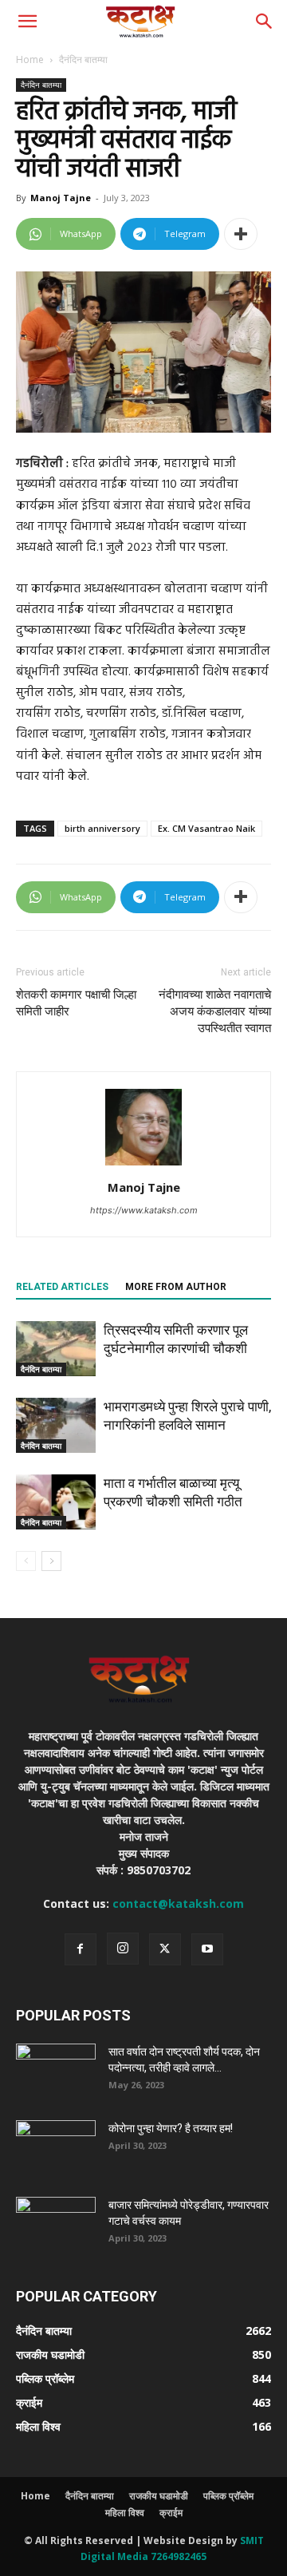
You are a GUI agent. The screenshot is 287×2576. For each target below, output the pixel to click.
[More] (241, 234)
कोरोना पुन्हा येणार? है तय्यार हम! (171, 2128)
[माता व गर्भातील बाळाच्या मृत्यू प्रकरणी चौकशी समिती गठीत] (56, 1502)
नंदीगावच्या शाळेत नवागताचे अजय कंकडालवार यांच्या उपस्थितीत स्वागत (215, 1011)
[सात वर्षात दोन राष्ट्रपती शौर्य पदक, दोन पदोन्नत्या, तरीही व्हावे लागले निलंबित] (56, 2071)
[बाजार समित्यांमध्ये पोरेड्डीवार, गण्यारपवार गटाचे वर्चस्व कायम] (56, 2225)
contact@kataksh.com (178, 1903)
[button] (27, 22)
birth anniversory (102, 828)
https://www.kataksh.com (144, 1210)
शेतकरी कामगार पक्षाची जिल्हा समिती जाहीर (76, 1003)
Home (30, 59)
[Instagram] (123, 1949)
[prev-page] (26, 1561)
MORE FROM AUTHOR (176, 1287)
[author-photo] (143, 1165)
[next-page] (51, 1561)
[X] (165, 1949)
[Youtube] (207, 1949)
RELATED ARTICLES (62, 1287)
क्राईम (171, 2513)
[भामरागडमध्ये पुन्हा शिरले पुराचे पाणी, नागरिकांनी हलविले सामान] (56, 1425)
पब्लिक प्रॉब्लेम (228, 2496)
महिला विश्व (125, 2513)
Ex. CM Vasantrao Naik (206, 828)
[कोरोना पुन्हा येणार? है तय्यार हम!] (56, 2148)
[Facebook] (81, 1949)
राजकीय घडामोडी (159, 2496)
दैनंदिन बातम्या (83, 59)
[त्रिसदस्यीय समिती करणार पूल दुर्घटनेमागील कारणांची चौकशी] (56, 1349)
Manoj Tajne (61, 198)
